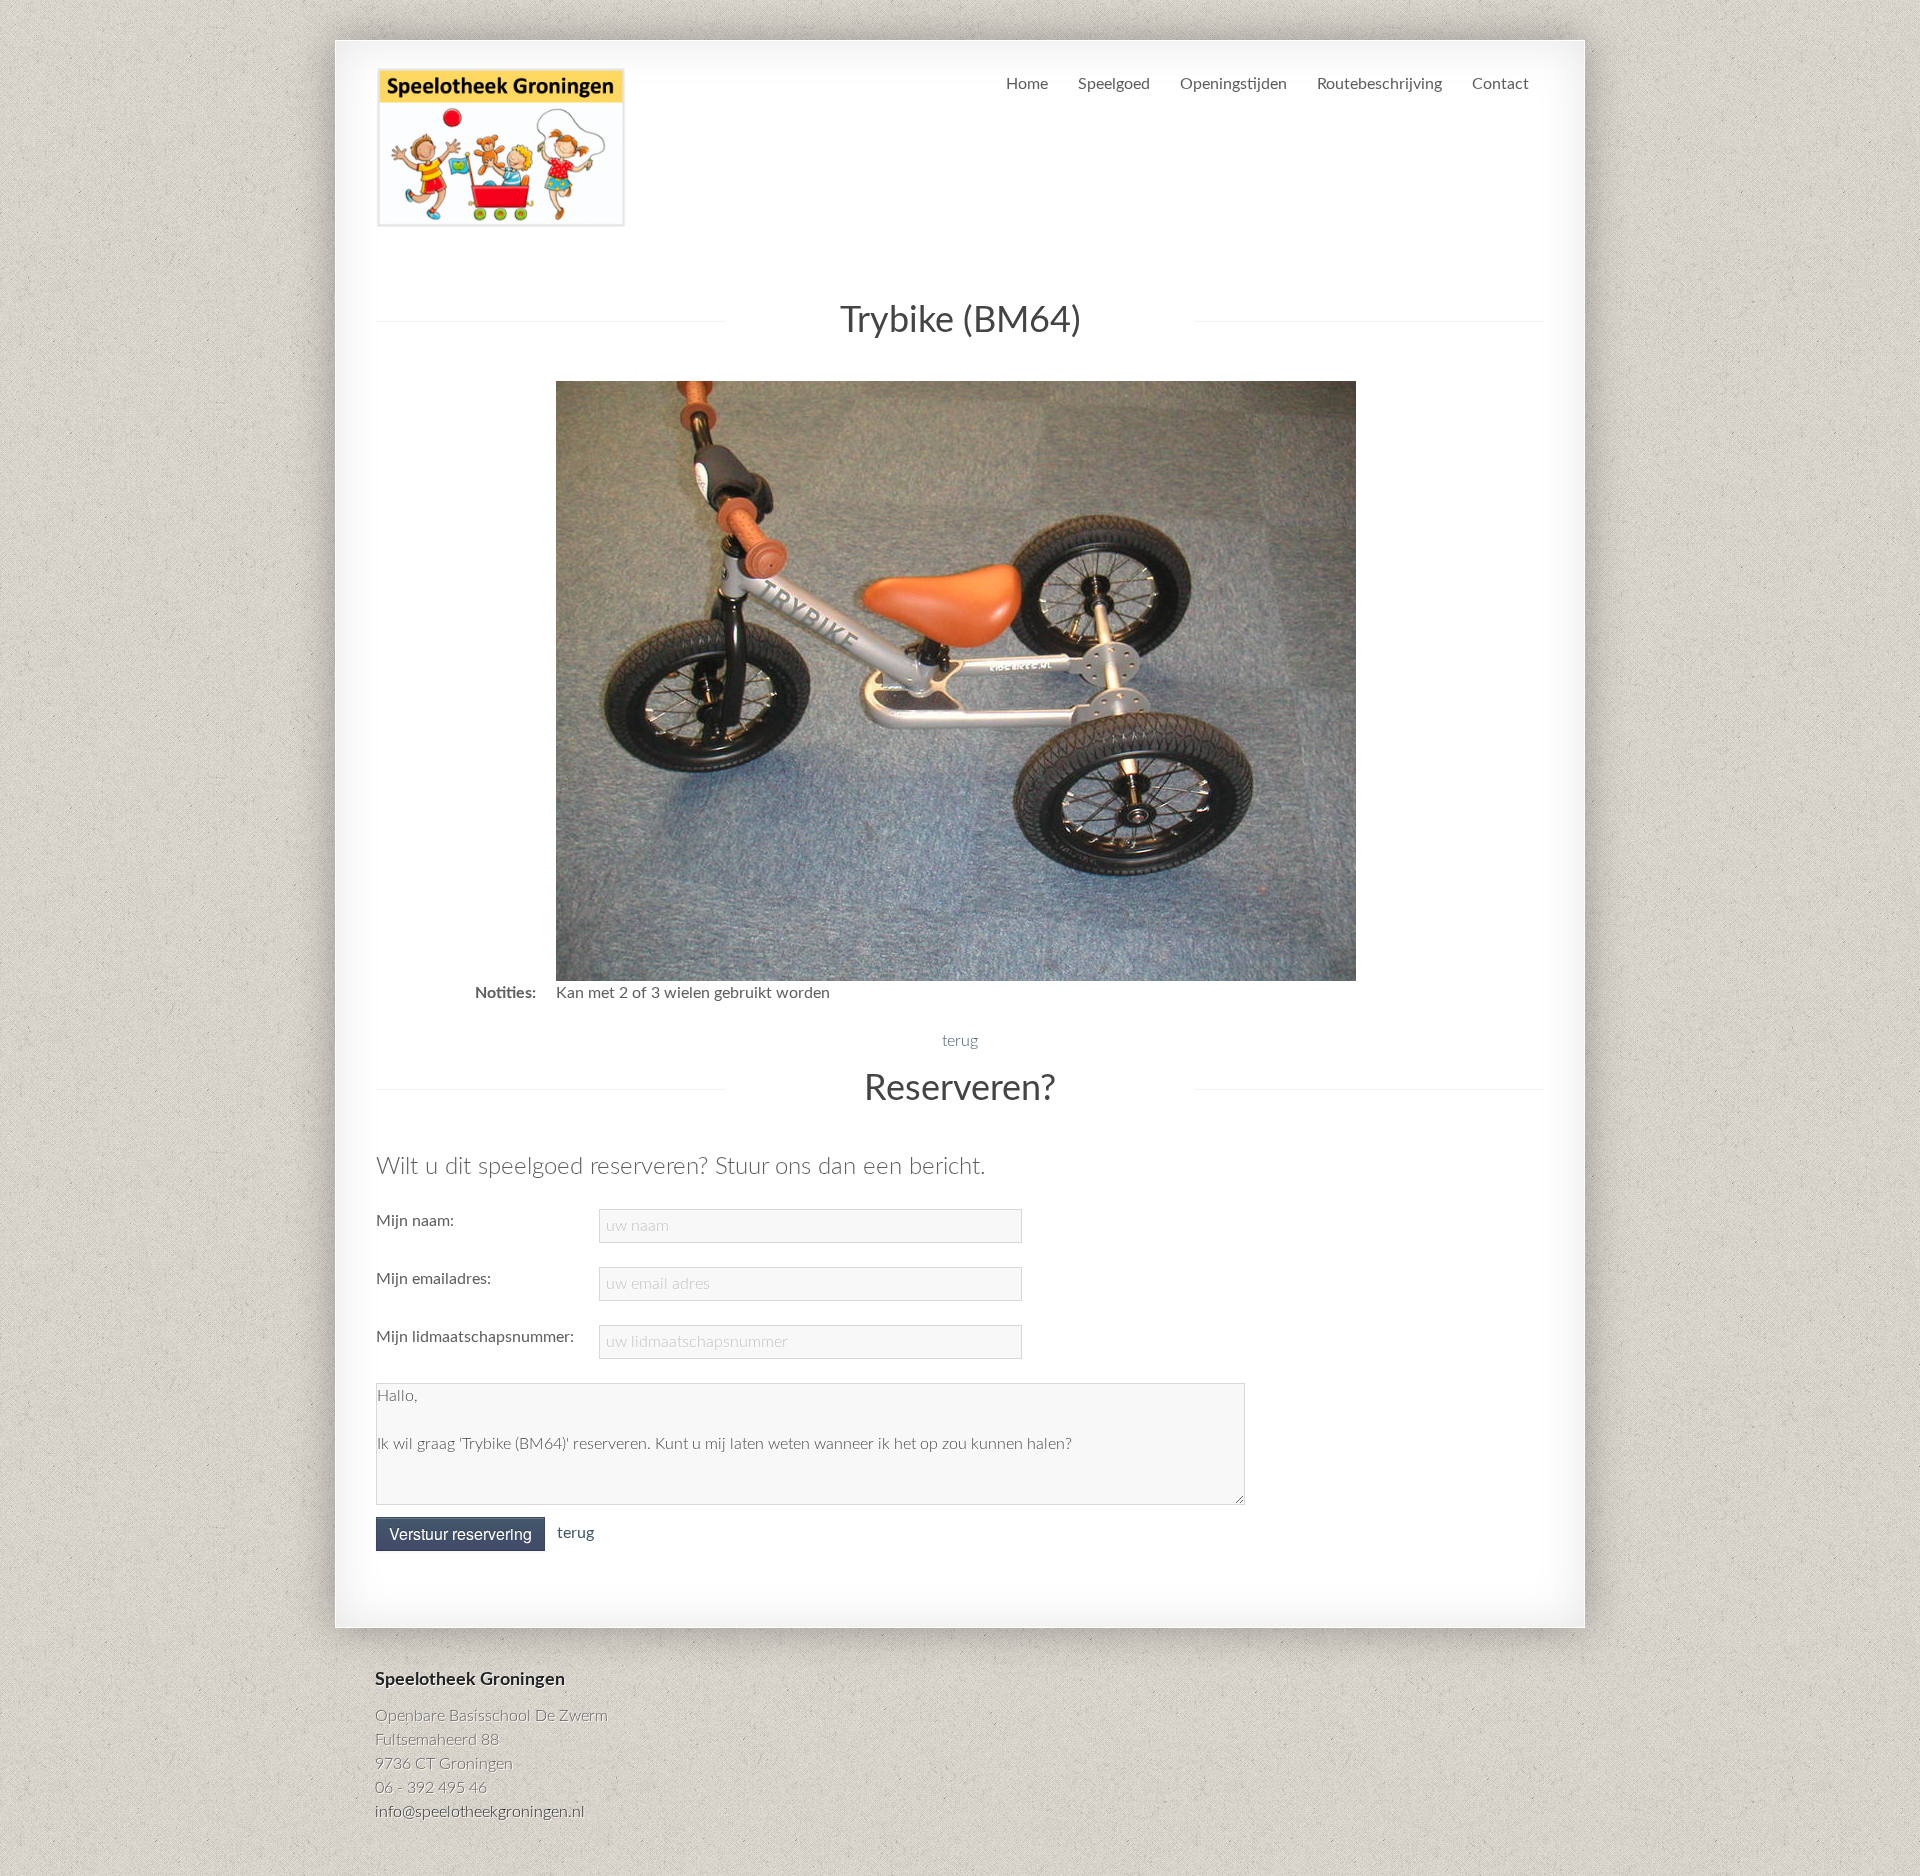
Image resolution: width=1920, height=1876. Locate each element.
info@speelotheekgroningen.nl (480, 1812)
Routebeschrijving (1379, 84)
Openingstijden (1233, 84)
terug (960, 1041)
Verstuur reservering (460, 1533)
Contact (1500, 84)
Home (1027, 84)
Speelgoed (1114, 84)
